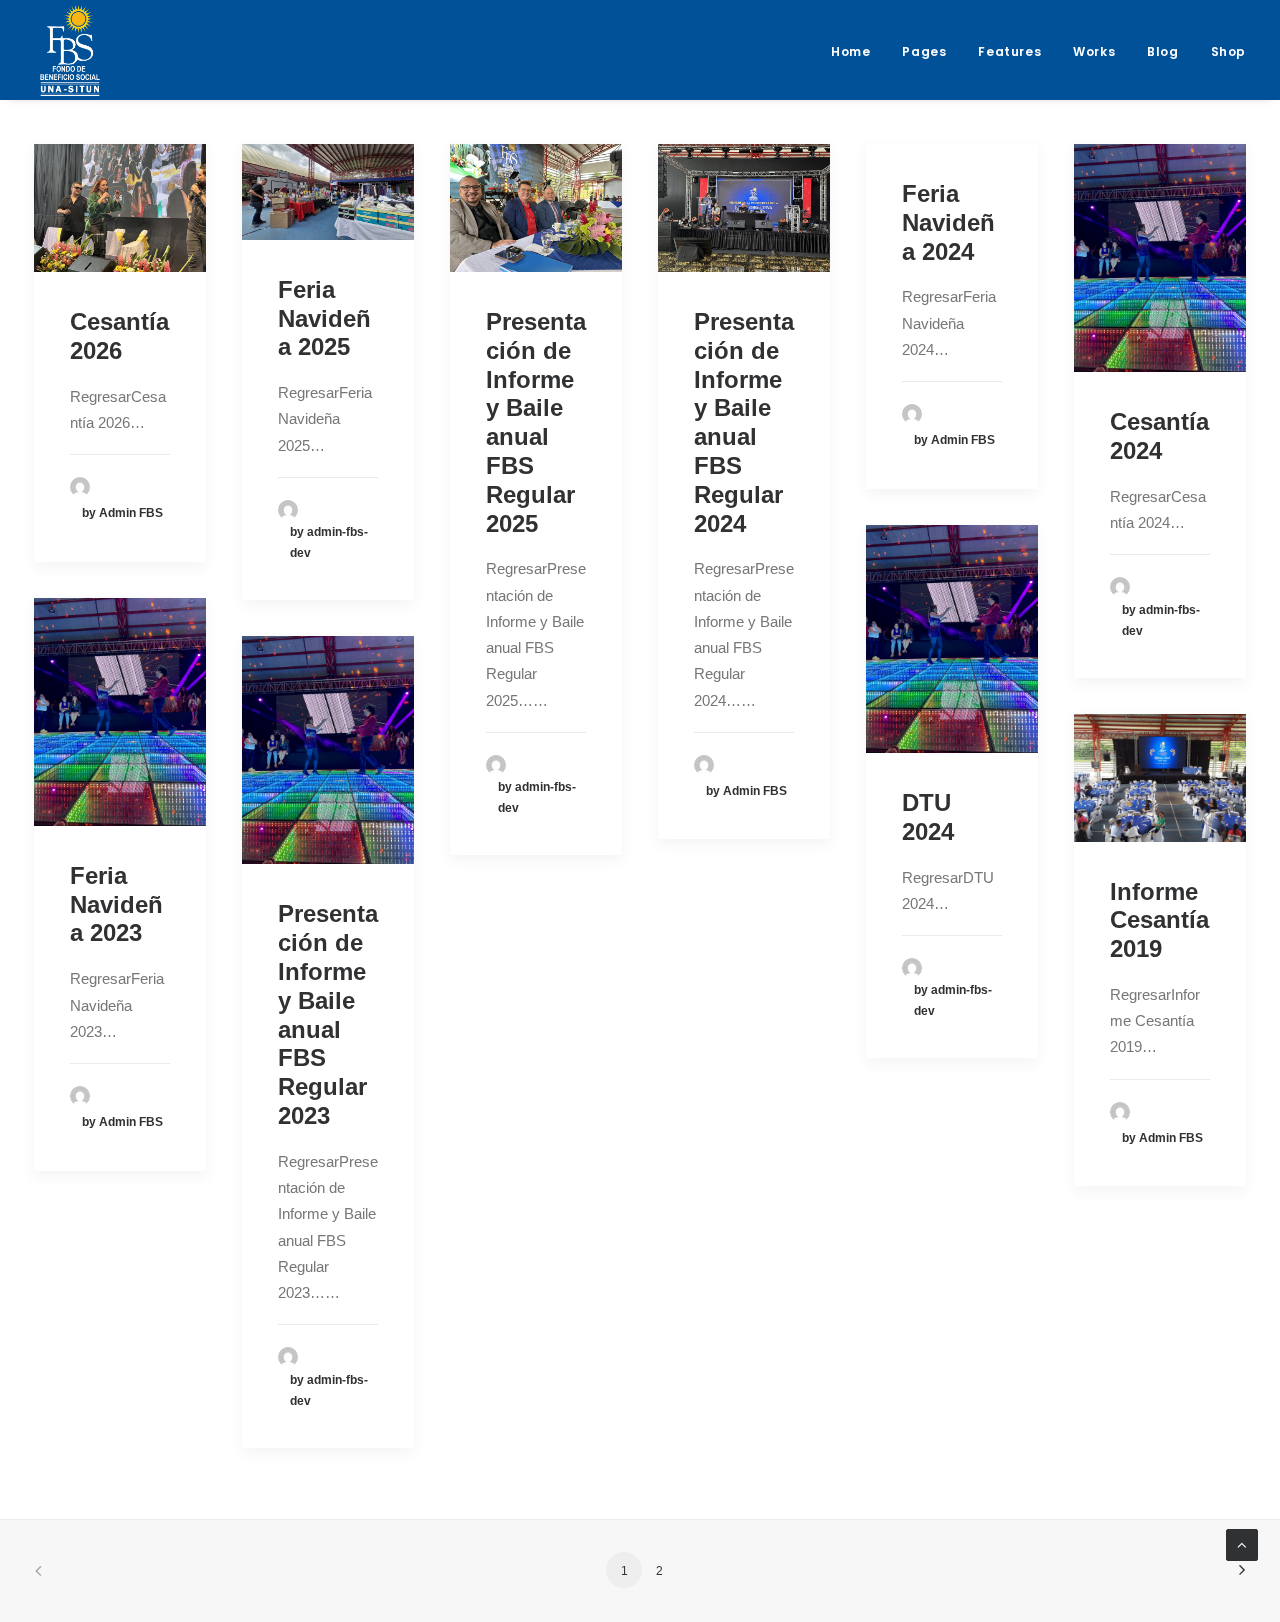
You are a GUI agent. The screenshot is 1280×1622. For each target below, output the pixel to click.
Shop (1228, 51)
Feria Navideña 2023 (116, 904)
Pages (924, 51)
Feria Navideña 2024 (948, 222)
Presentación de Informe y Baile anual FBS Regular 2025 (536, 422)
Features (1009, 51)
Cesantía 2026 (119, 336)
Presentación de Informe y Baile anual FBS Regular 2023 (328, 1014)
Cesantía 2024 (1159, 436)
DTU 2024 (928, 817)
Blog (1162, 51)
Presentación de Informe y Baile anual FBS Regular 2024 (744, 422)
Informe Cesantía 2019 (1159, 920)
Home (850, 51)
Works (1094, 51)
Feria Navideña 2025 (324, 318)
